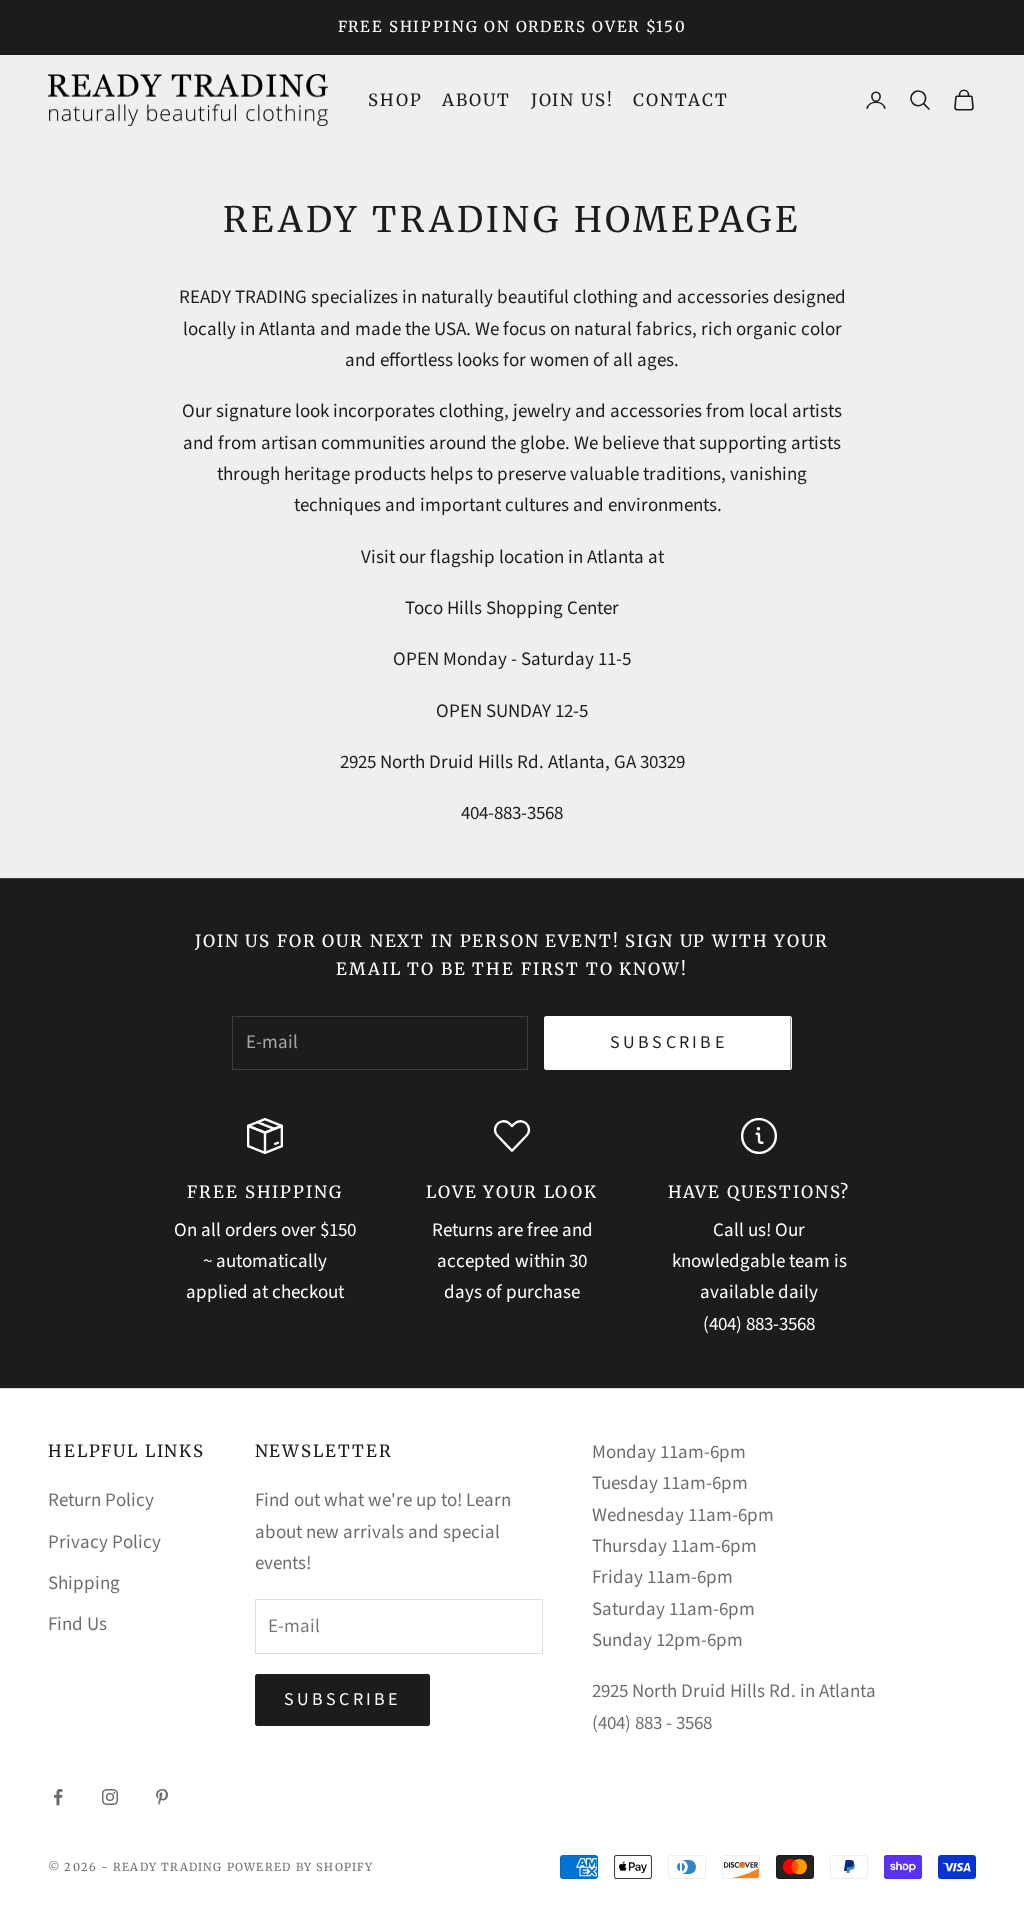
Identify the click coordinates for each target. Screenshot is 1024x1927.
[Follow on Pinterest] (162, 1797)
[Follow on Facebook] (58, 1797)
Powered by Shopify (300, 1867)
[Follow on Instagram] (110, 1797)
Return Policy (101, 1500)
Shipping (84, 1583)
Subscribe (668, 1042)
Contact (680, 100)
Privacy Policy (104, 1542)
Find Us (77, 1624)
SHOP (395, 100)
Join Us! (572, 100)
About (476, 100)
